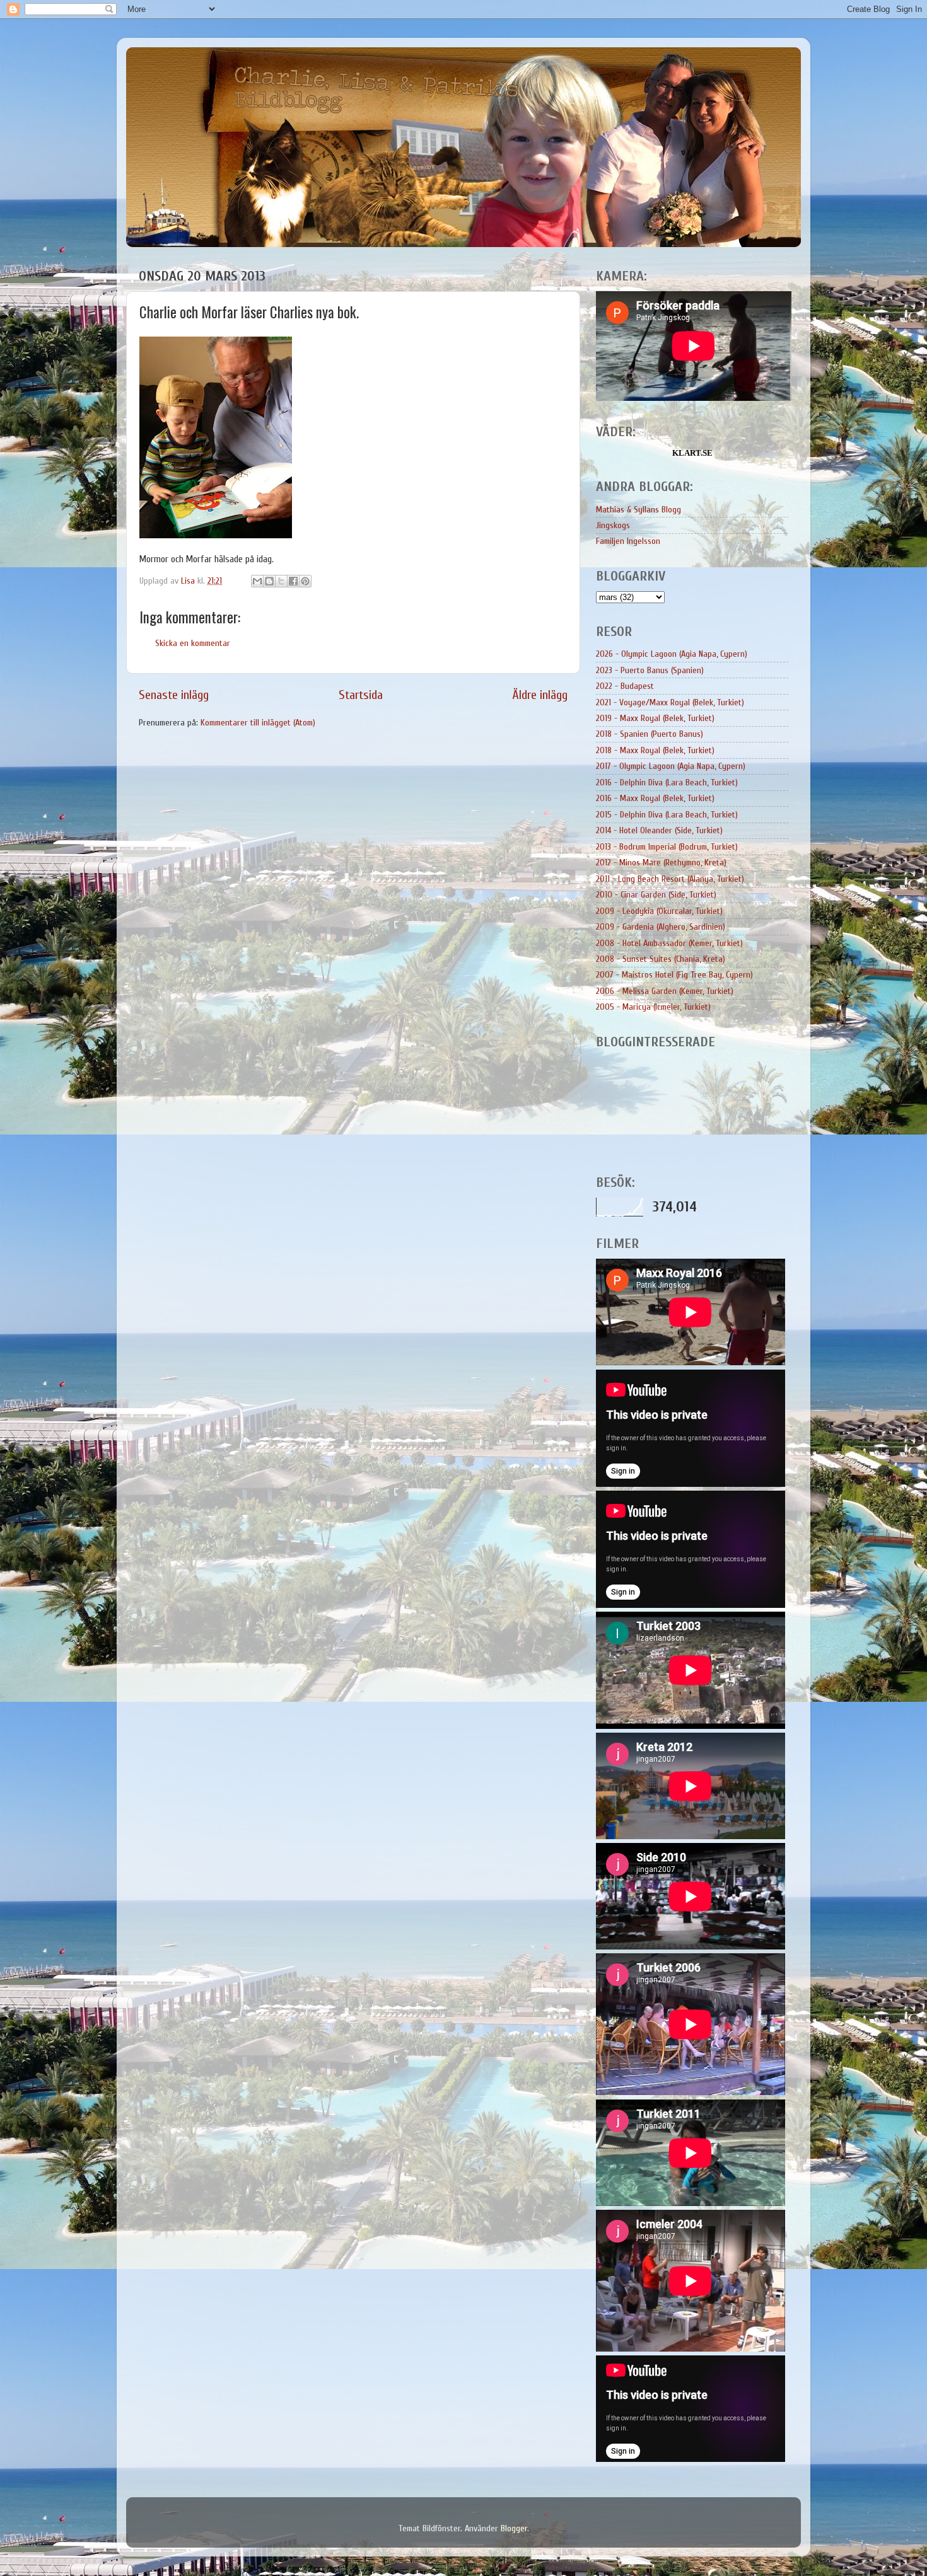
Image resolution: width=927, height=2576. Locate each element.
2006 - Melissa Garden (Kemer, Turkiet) (665, 991)
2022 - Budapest (625, 686)
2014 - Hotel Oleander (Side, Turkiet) (659, 830)
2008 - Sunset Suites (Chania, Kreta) (661, 959)
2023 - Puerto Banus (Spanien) (650, 670)
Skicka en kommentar (193, 643)
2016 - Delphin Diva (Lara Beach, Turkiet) (667, 783)
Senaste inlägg (174, 695)
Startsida (361, 695)
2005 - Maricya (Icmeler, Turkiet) (653, 1007)
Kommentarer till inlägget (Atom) (258, 723)
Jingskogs (613, 525)
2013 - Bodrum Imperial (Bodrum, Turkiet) (667, 847)
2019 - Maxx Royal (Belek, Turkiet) (655, 718)
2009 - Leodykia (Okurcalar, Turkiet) (659, 911)
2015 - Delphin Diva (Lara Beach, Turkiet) (667, 815)
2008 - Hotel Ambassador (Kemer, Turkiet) (669, 943)
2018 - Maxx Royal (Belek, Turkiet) (655, 750)
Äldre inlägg (540, 695)
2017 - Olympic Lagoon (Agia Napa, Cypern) (671, 766)
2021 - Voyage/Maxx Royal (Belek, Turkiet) (670, 702)
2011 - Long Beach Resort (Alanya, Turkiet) (670, 879)
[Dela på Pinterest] (305, 581)
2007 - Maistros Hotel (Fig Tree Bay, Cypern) (674, 975)
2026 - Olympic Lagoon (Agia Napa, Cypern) (672, 654)
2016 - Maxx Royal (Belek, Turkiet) (655, 798)
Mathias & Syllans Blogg (638, 510)
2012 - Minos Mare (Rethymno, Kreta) (661, 863)
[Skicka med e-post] (257, 581)
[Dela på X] (281, 581)
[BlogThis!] (269, 581)
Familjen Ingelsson (628, 541)
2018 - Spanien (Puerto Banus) (650, 734)
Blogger (514, 2528)
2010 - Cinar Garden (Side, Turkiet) (656, 895)
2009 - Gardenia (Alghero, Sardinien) (661, 927)
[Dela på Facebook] (293, 581)
